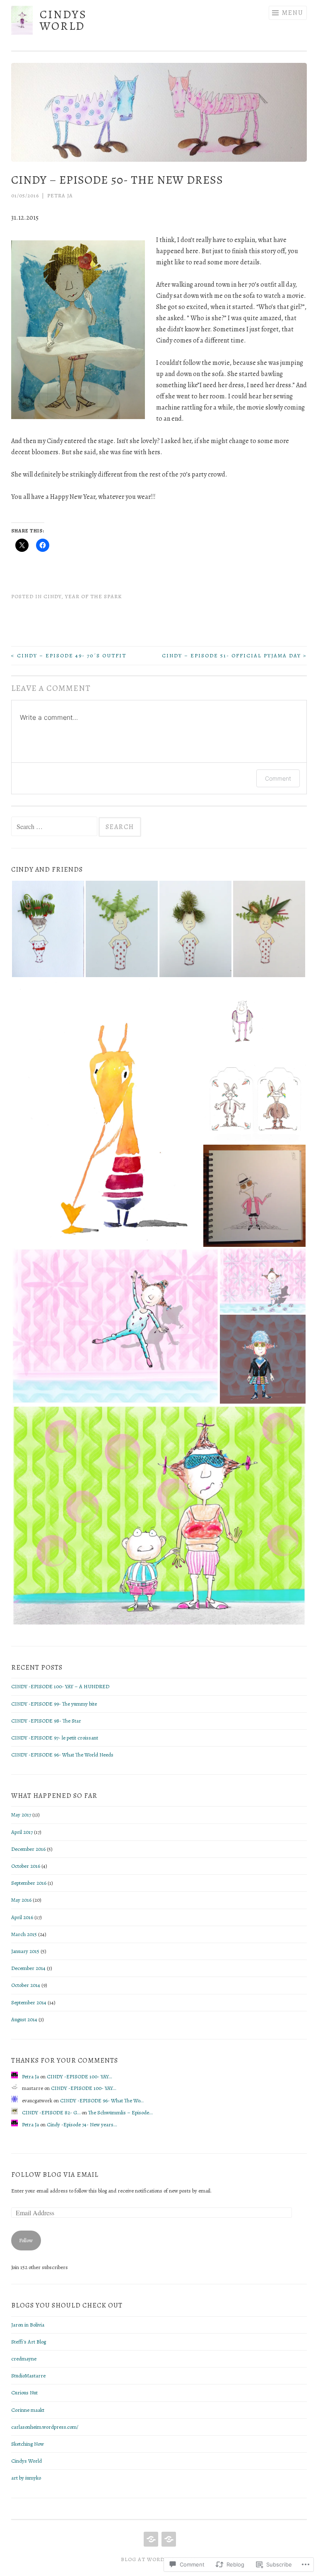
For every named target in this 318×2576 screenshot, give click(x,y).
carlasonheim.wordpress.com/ (45, 2427)
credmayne (24, 2359)
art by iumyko (26, 2478)
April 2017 (22, 1832)
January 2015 (25, 1951)
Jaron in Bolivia (28, 2325)
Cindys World (63, 20)
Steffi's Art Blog (29, 2342)
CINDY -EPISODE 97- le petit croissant (55, 1738)
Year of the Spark (93, 596)
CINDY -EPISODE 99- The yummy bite (54, 1704)
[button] (48, 929)
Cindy (52, 596)
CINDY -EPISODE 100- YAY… (79, 2076)
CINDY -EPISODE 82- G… (51, 2112)
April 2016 (22, 1917)
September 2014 (29, 2002)
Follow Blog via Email (55, 2175)
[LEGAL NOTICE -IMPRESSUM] (168, 2539)
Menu (293, 13)
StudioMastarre (28, 2376)
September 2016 (29, 1883)
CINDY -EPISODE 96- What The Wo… (102, 2100)
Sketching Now (28, 2444)
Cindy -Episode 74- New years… (82, 2124)
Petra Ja (60, 195)
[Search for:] (55, 827)
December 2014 (28, 1968)
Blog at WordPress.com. (159, 2559)
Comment (278, 778)
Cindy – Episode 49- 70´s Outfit (69, 655)
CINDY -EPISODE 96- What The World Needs (62, 1755)
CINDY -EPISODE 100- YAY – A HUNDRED (60, 1686)
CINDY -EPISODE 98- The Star (46, 1721)
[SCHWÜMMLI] (150, 2539)
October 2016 (26, 1866)
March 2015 (24, 1934)
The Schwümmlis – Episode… (120, 2112)
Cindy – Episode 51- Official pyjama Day (234, 655)
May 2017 (21, 1815)
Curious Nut (24, 2393)
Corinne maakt (28, 2410)
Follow (26, 2240)
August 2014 (24, 2019)
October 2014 (26, 1985)
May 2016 (21, 1900)
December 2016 (28, 1849)
